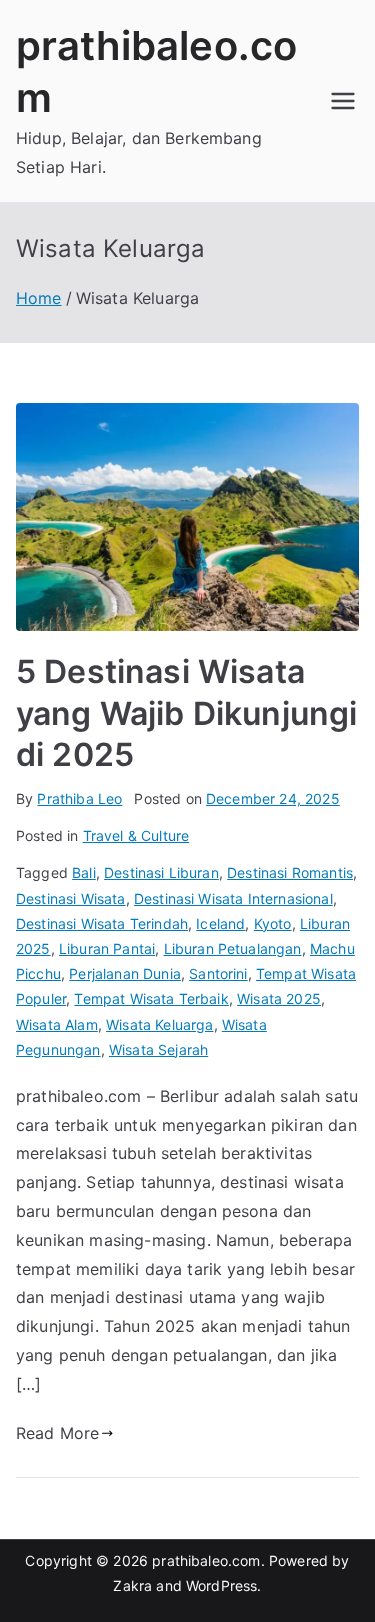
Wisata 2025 (279, 998)
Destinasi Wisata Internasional (233, 898)
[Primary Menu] (343, 101)
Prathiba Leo (79, 798)
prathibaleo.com (206, 1560)
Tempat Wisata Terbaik (151, 998)
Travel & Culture (136, 835)
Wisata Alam (57, 1024)
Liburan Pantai (107, 948)
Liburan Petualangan (233, 948)
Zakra (132, 1585)
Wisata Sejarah (158, 1049)
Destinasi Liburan (161, 872)
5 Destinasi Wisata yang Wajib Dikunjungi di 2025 (186, 713)
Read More (57, 1433)
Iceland (220, 923)
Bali (84, 872)
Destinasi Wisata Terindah (102, 923)
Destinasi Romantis (290, 872)
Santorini (218, 973)
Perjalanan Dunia (125, 973)
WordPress (221, 1585)
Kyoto (273, 923)
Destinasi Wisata (71, 898)
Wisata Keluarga (159, 1024)
